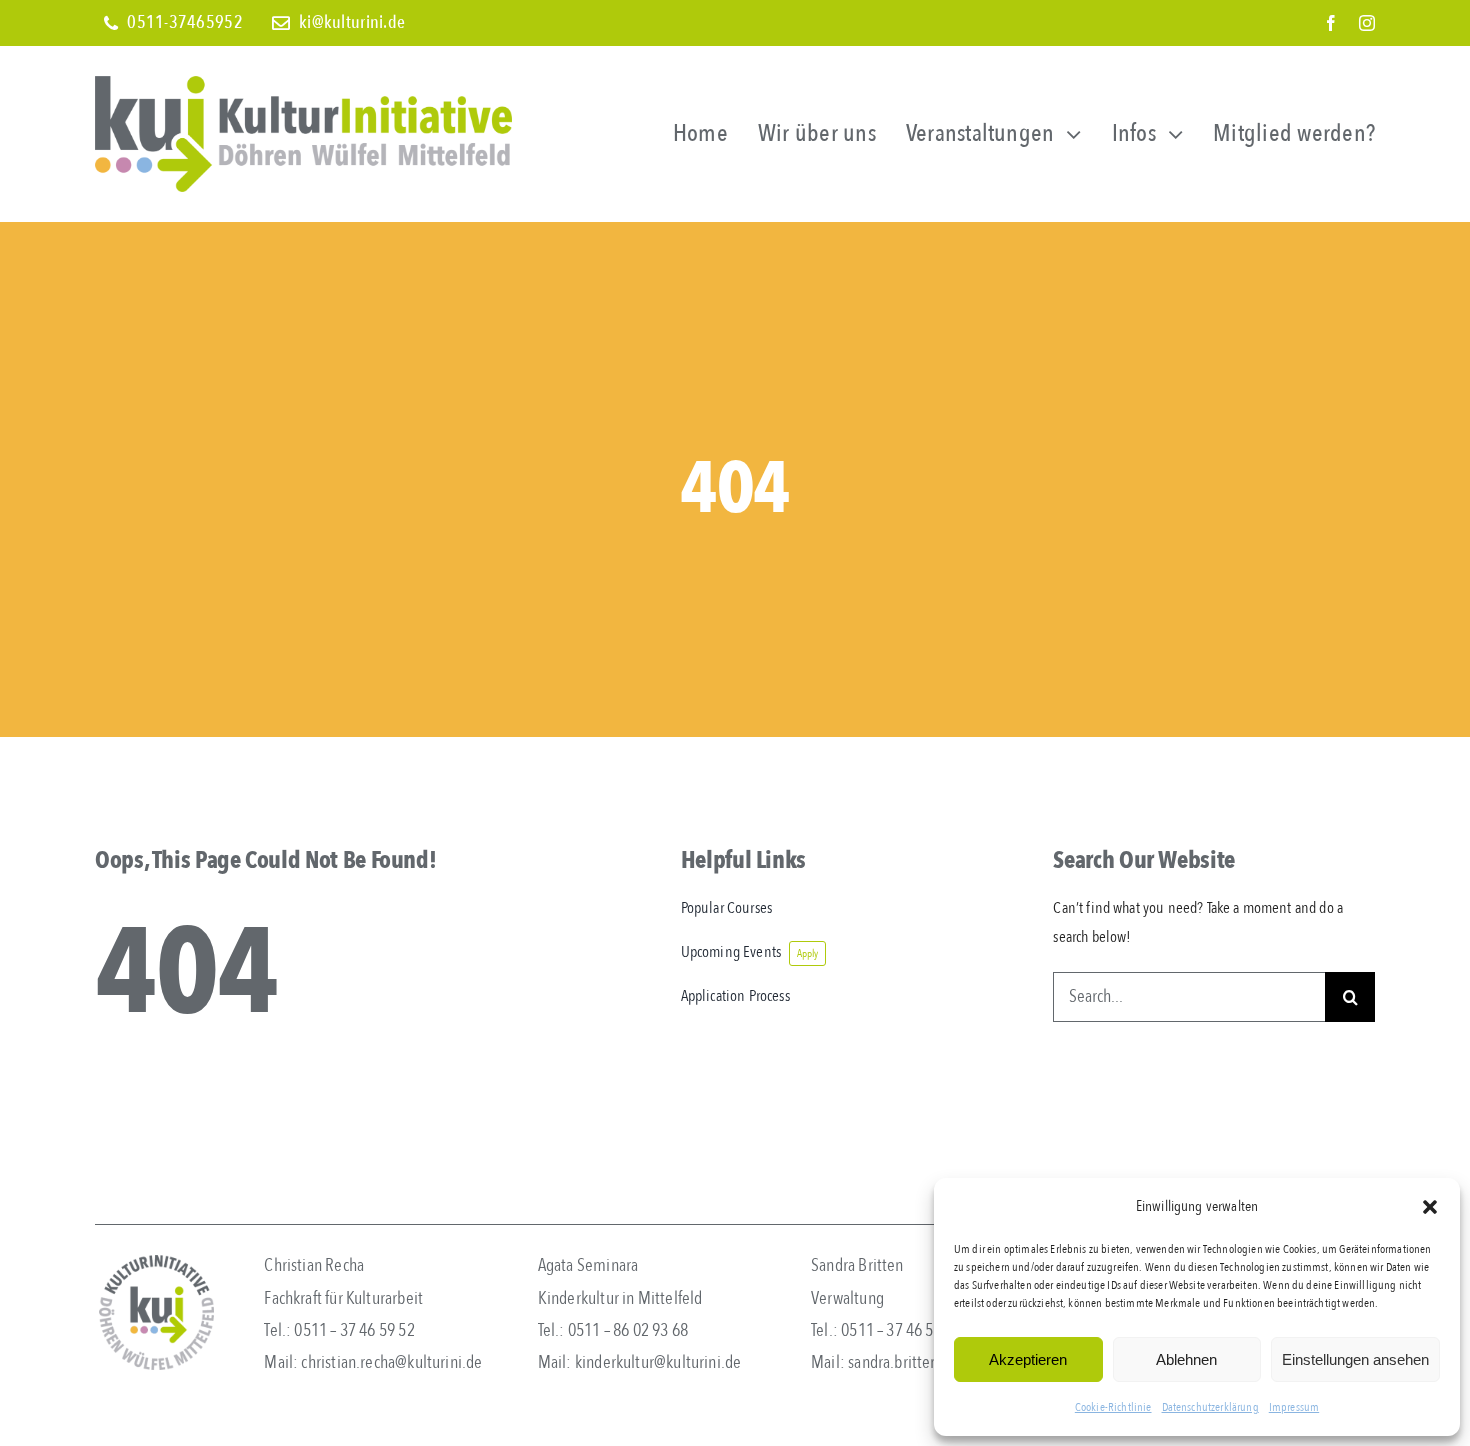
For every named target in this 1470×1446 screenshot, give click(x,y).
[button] (1430, 1207)
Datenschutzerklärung (1210, 1407)
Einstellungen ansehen (1355, 1359)
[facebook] (1331, 23)
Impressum (1294, 1407)
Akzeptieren (1028, 1359)
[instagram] (1367, 23)
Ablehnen (1186, 1359)
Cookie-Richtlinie (1113, 1407)
